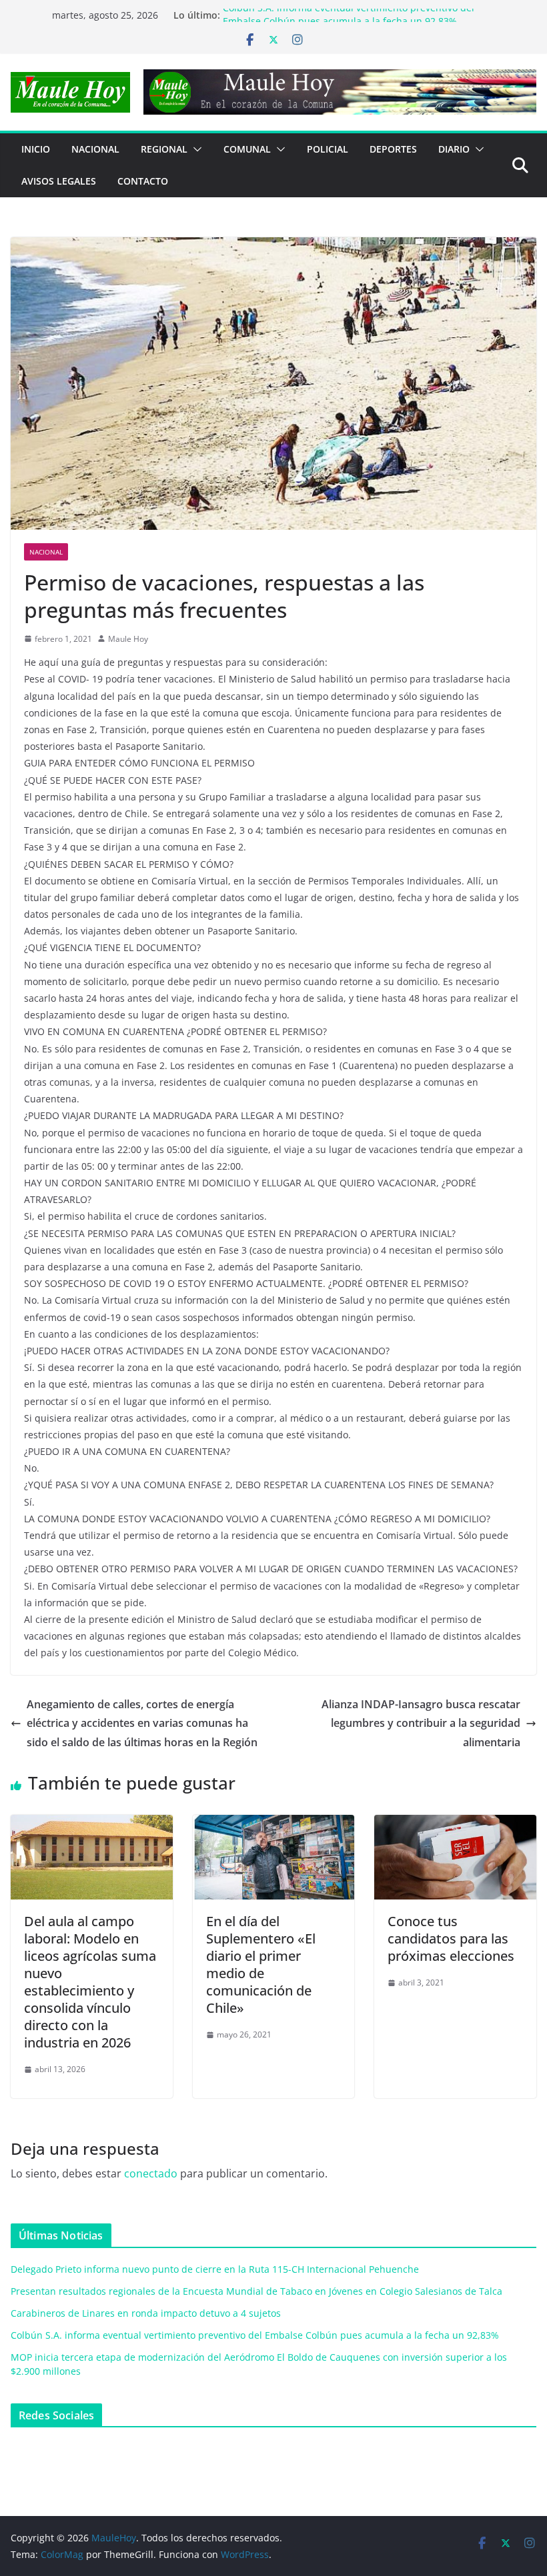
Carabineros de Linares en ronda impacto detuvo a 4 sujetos (146, 2313)
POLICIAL (328, 149)
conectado (151, 2173)
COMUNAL (247, 149)
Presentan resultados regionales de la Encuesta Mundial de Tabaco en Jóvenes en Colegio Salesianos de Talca (256, 2291)
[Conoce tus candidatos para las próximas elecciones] (455, 1824)
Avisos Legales (59, 181)
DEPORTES (393, 149)
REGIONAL (164, 149)
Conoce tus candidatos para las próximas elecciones (451, 1938)
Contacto (143, 181)
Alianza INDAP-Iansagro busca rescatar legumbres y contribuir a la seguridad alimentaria (421, 1724)
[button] (195, 149)
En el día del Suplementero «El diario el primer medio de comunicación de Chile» (261, 1964)
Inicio (36, 149)
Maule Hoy (128, 639)
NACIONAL (95, 149)
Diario (454, 149)
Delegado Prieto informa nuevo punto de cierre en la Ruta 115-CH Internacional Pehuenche (215, 2269)
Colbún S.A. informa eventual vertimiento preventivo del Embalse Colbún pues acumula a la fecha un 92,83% (349, 22)
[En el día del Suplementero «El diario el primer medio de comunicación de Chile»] (274, 1824)
